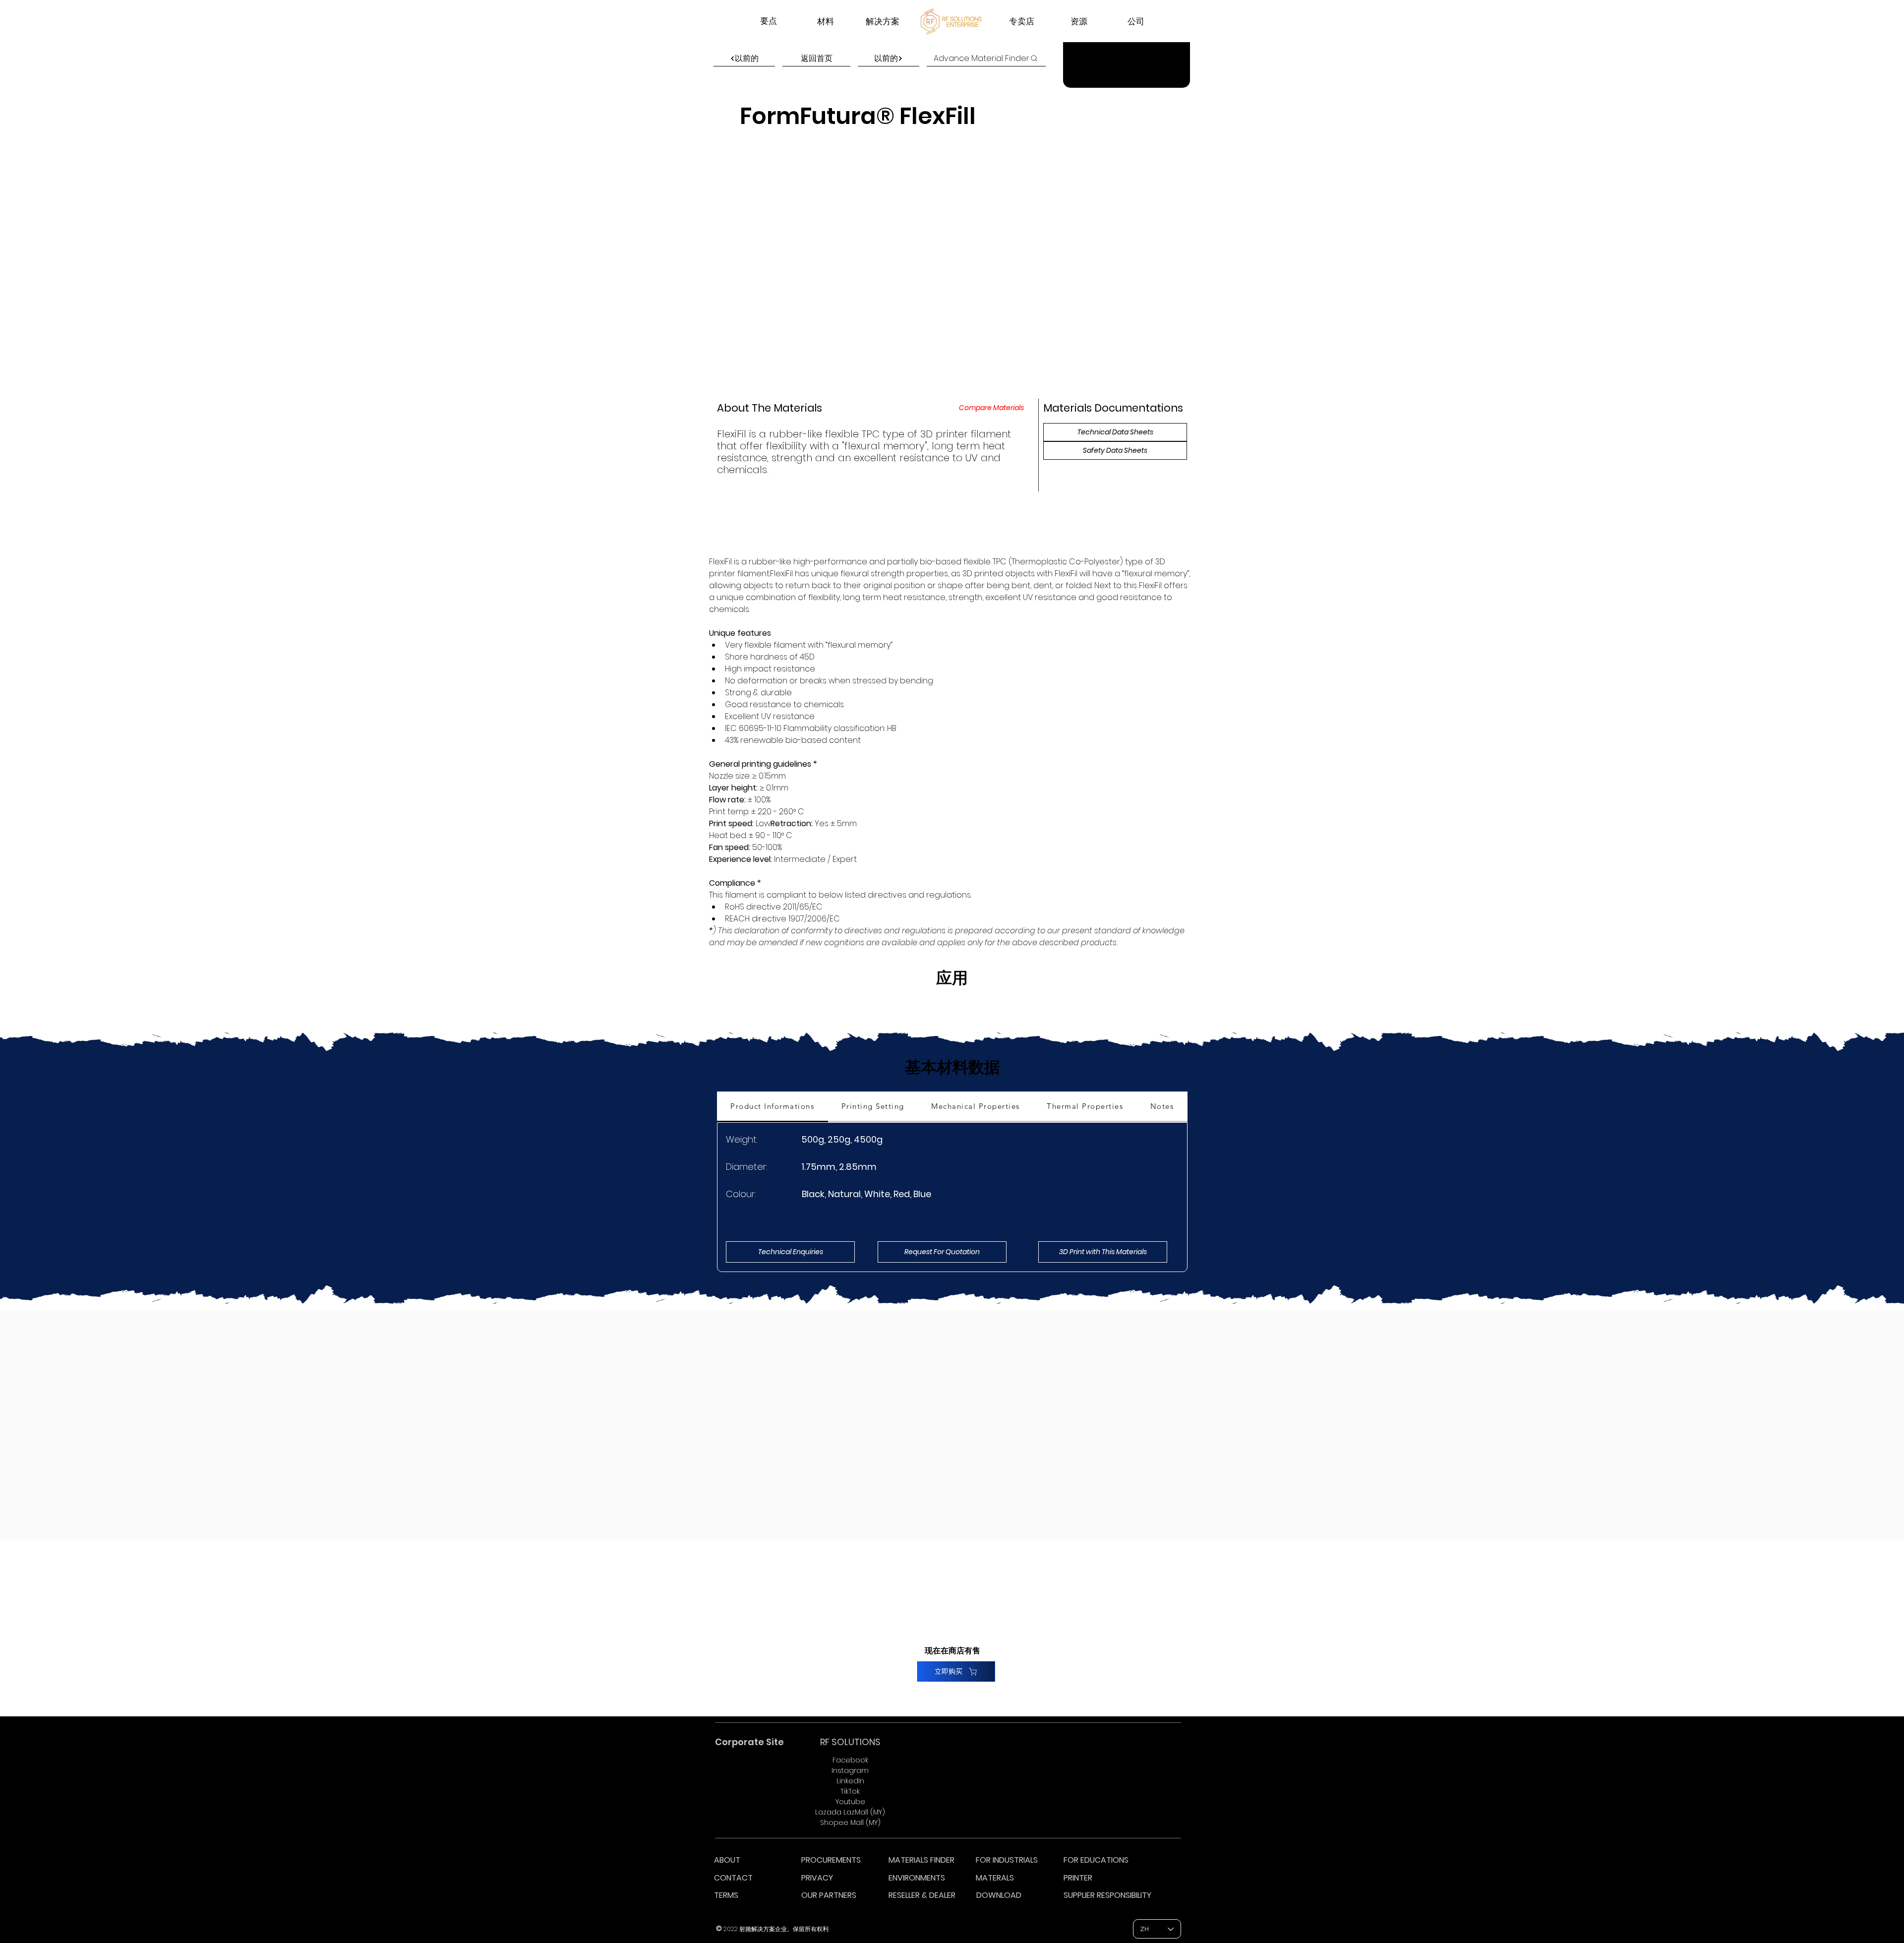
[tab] (773, 1107)
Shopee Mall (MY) (850, 1822)
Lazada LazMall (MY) (850, 1812)
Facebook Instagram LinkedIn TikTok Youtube (850, 1781)
